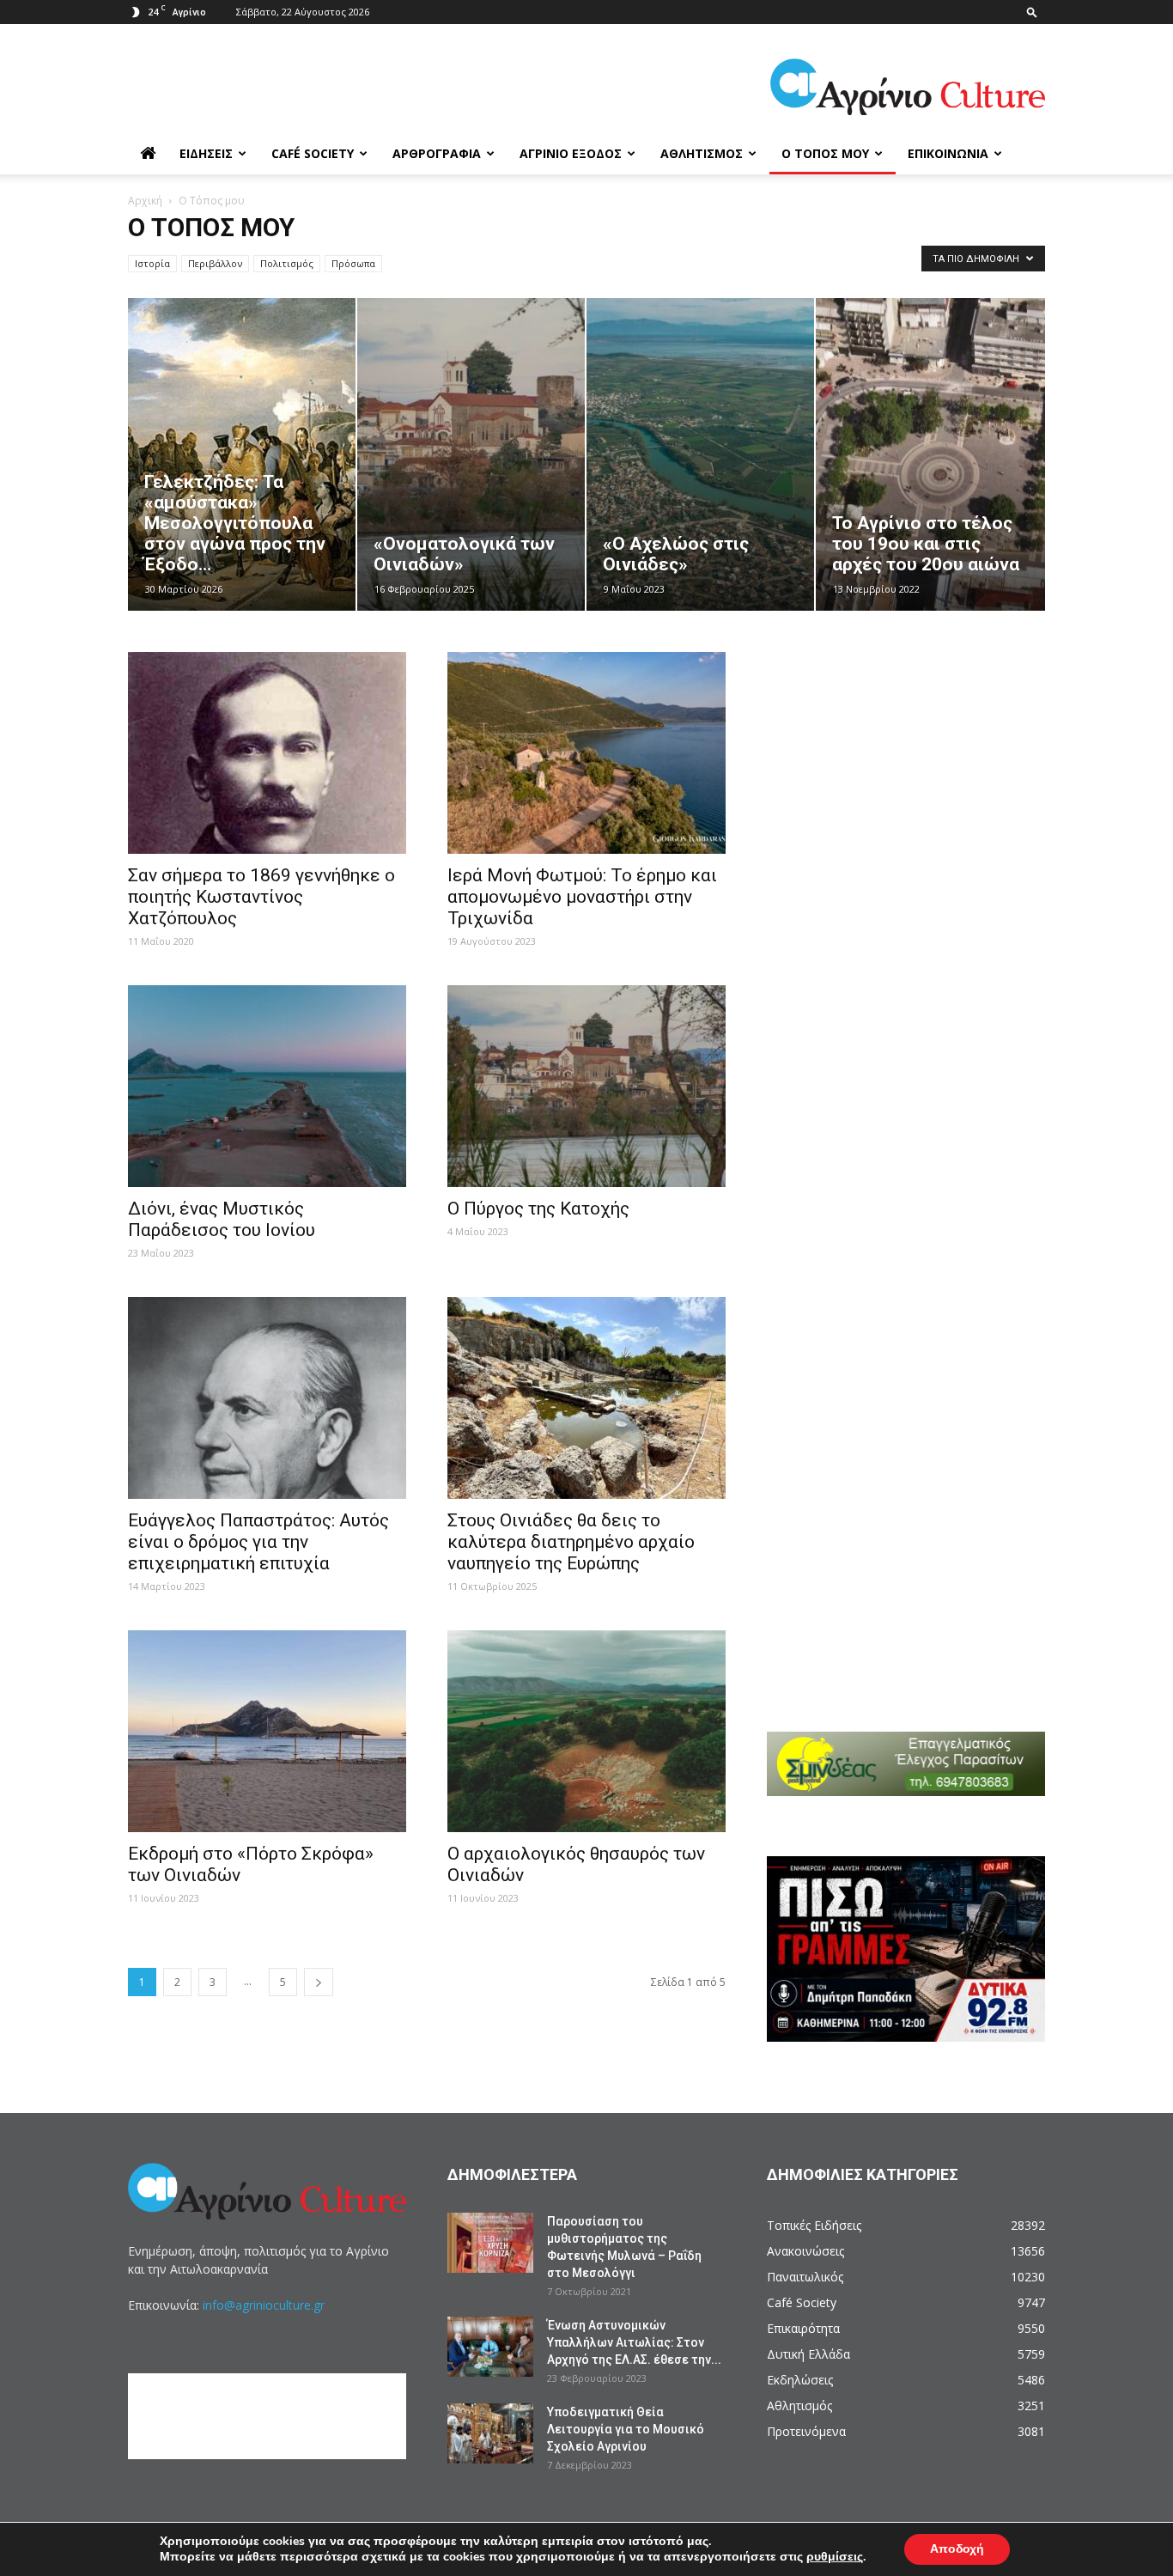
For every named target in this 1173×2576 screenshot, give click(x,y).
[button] (1032, 12)
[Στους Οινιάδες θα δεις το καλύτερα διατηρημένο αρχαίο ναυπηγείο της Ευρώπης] (586, 1398)
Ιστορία (152, 263)
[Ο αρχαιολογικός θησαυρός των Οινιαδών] (586, 1731)
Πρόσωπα (353, 263)
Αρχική (145, 201)
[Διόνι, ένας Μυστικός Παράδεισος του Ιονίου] (267, 1086)
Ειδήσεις (206, 153)
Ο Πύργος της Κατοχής (538, 1209)
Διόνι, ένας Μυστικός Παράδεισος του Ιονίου (222, 1219)
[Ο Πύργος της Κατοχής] (586, 1086)
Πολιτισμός (287, 263)
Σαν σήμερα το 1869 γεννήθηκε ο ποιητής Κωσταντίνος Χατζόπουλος (261, 897)
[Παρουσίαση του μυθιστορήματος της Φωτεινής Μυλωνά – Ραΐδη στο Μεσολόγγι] (490, 2243)
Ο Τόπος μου (825, 153)
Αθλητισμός (702, 153)
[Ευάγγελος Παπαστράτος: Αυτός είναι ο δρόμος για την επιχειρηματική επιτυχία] (267, 1398)
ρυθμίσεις (835, 2557)
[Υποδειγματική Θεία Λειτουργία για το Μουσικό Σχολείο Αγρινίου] (490, 2433)
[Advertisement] (917, 746)
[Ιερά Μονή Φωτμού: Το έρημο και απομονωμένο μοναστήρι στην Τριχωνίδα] (586, 753)
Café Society (313, 153)
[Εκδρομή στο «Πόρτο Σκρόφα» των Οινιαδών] (267, 1731)
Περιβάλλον (215, 263)
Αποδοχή (957, 2549)
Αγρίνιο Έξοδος (571, 153)
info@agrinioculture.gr (264, 2305)
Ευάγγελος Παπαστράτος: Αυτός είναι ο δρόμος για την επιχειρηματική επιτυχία (258, 1542)
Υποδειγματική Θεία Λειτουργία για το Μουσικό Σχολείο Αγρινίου (626, 2429)
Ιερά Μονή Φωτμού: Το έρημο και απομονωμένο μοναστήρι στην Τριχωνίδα (582, 897)
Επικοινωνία (948, 153)
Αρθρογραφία (437, 153)
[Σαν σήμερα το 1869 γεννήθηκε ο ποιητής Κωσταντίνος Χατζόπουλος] (267, 753)
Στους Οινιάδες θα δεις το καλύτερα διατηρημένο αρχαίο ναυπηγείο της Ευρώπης (571, 1542)
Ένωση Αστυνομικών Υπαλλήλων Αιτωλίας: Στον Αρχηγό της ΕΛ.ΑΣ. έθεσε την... (634, 2342)
